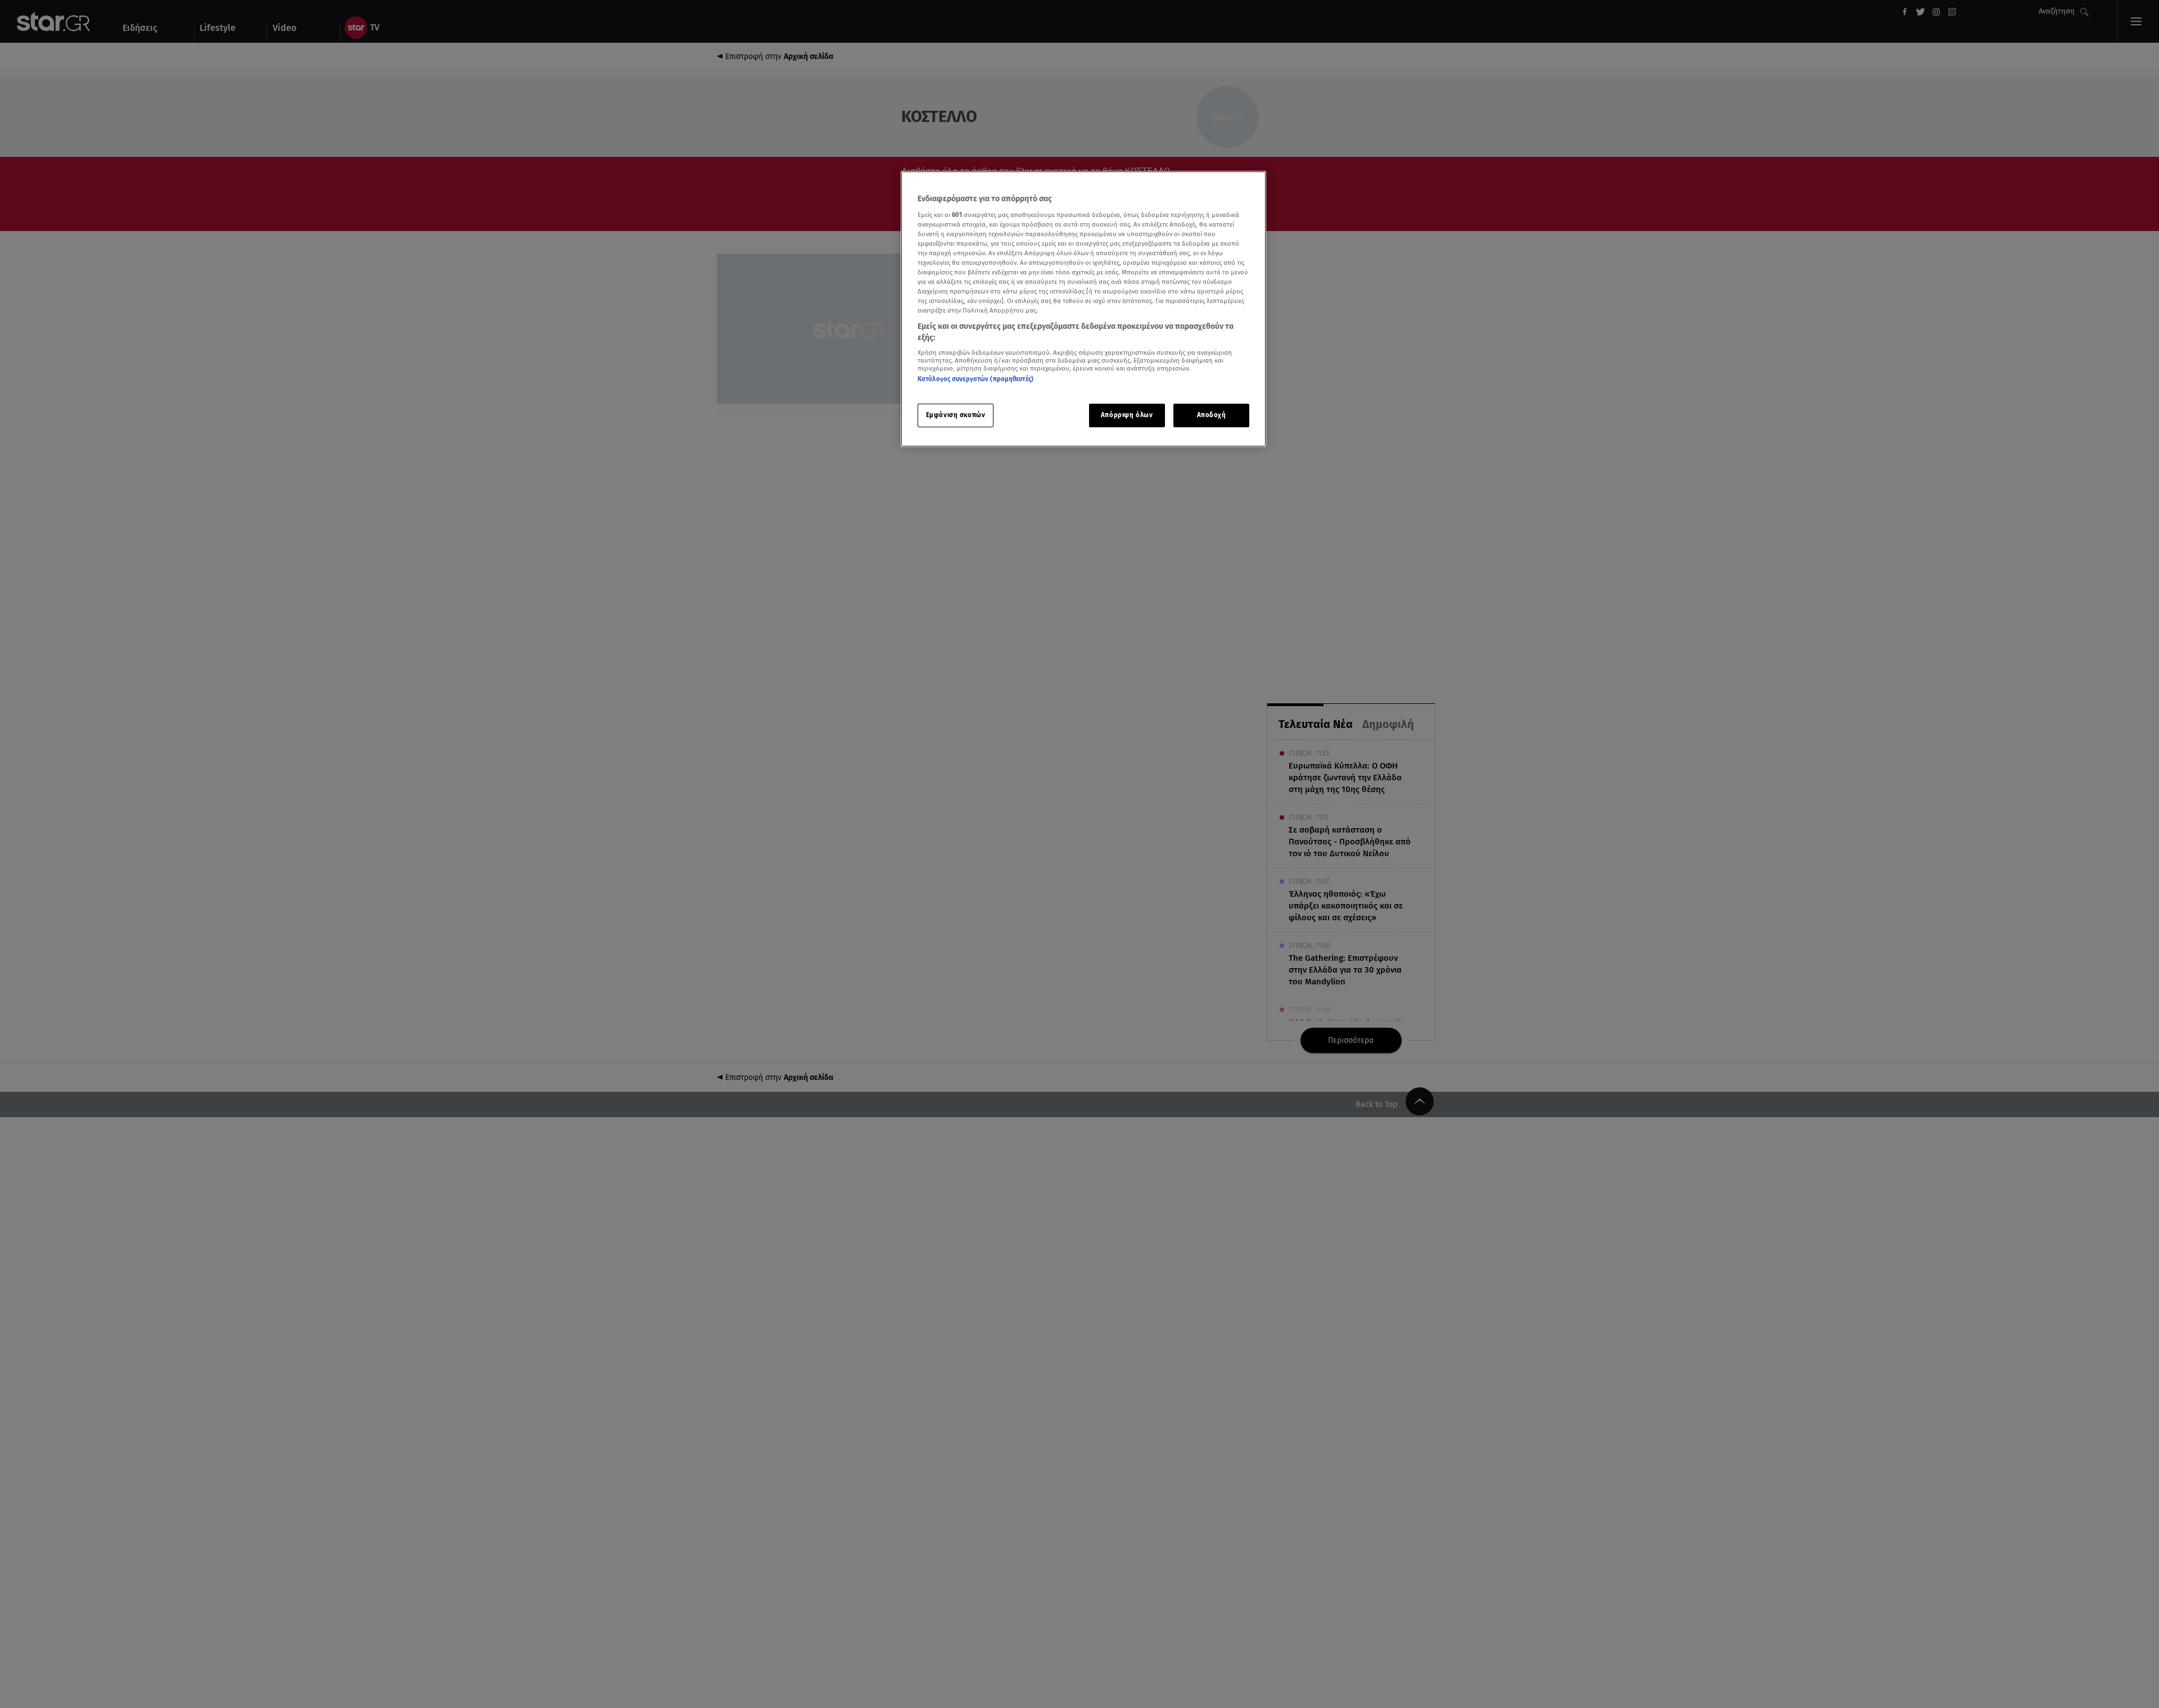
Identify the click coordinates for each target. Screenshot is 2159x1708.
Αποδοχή (1212, 415)
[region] (1083, 309)
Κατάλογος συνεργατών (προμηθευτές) (975, 379)
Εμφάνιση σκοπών (956, 415)
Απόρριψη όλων (1127, 415)
